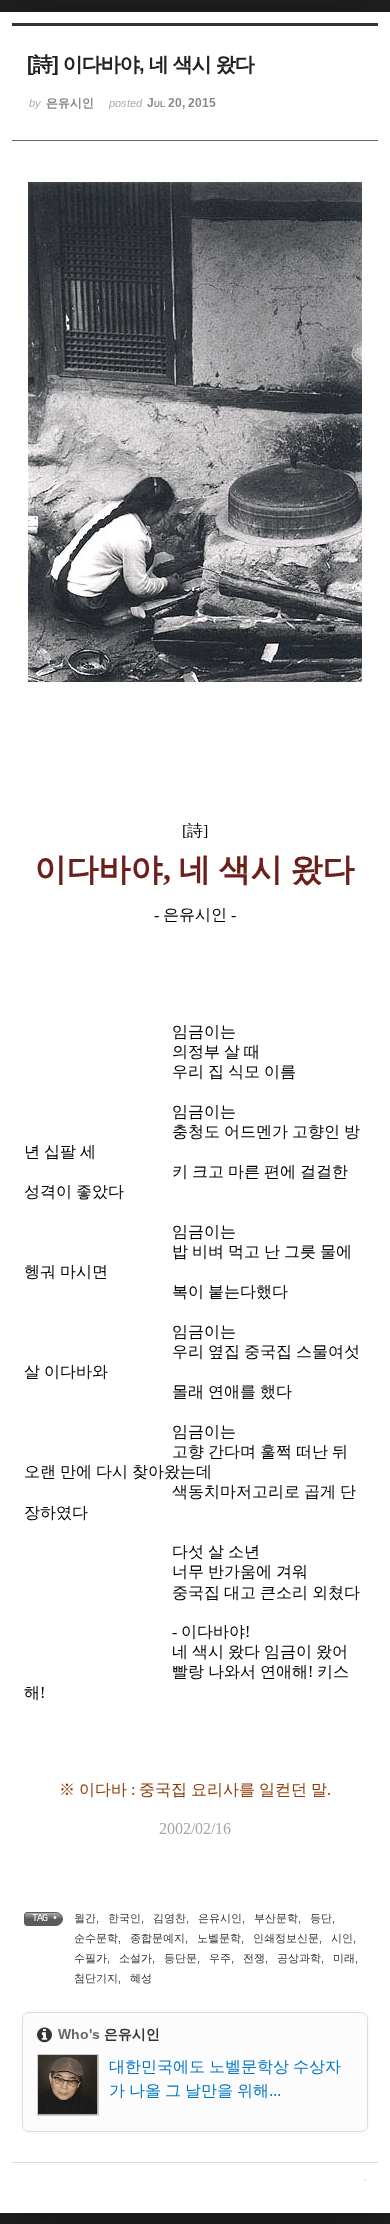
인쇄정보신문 (286, 1938)
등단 (321, 1918)
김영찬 (169, 1918)
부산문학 (276, 1918)
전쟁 (254, 1958)
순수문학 (96, 1938)
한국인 (124, 1918)
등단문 (180, 1958)
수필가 (90, 1958)
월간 (85, 1918)
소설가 (135, 1958)
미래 (344, 1958)
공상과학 (299, 1958)
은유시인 (220, 1918)
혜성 (141, 1978)
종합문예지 (157, 1938)
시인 (342, 1938)
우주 (220, 1958)
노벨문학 (219, 1938)
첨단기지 (96, 1978)
